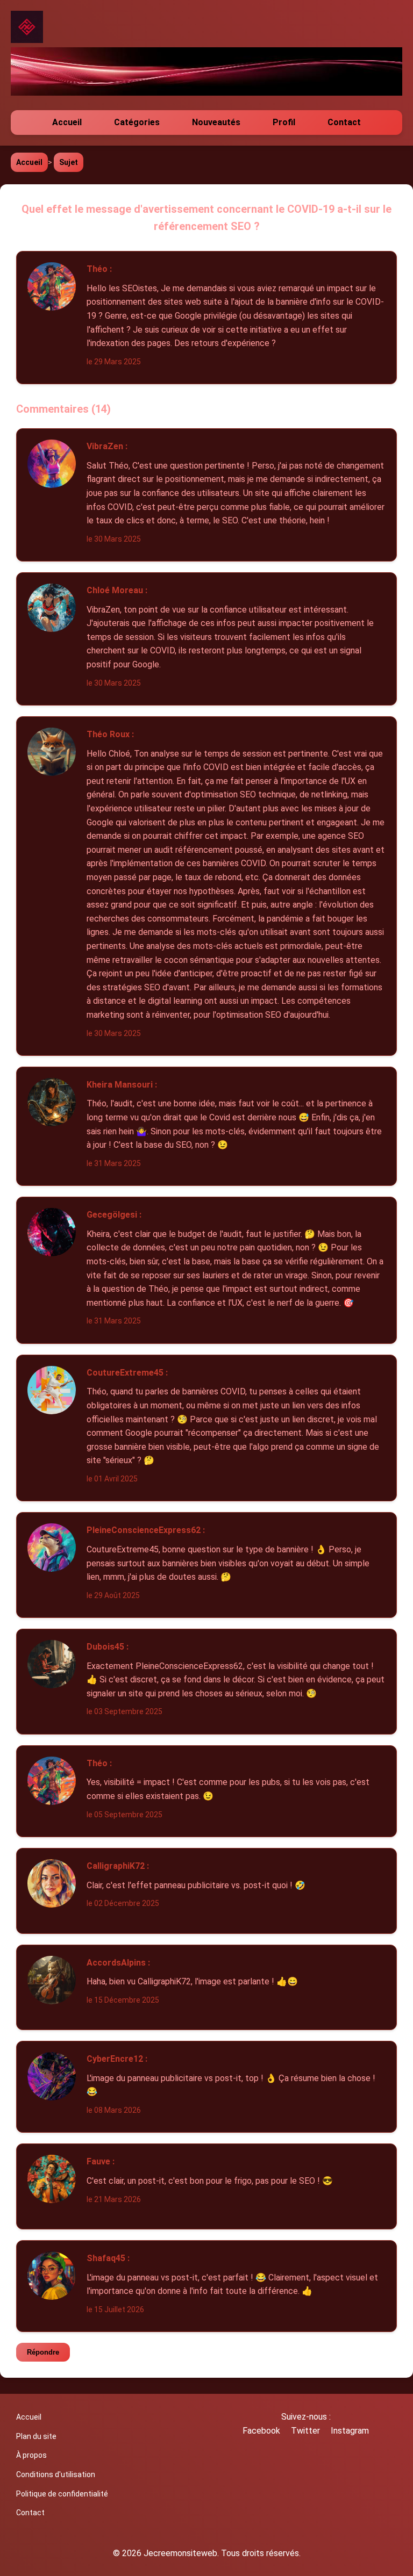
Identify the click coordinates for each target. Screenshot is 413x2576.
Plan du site (36, 2436)
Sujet (69, 162)
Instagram (350, 2431)
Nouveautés (216, 122)
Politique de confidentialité (62, 2494)
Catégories (137, 122)
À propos (31, 2455)
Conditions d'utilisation (56, 2474)
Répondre (43, 2352)
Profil (284, 122)
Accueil (67, 122)
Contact (344, 122)
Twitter (305, 2431)
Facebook (261, 2431)
